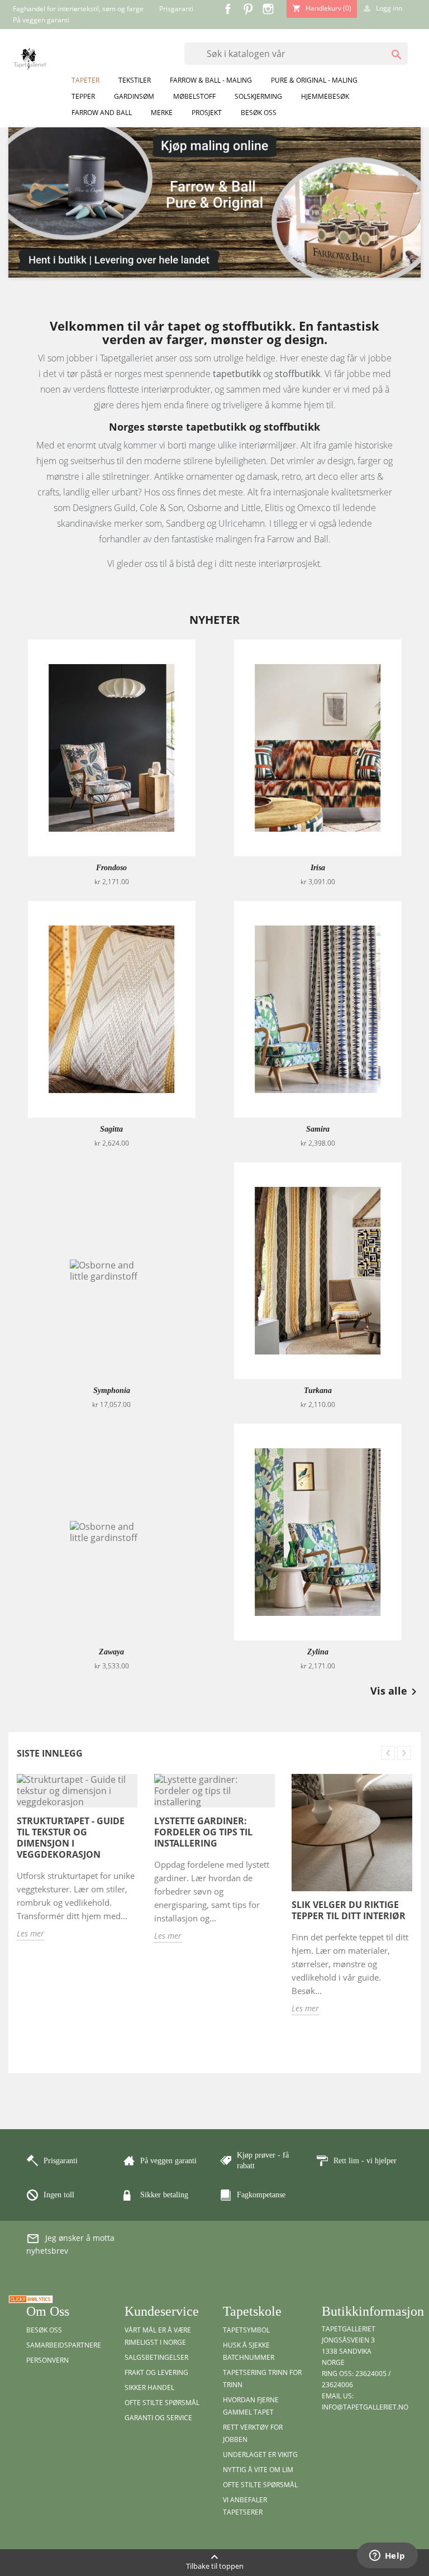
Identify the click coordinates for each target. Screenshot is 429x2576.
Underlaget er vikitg (260, 2455)
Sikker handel (149, 2387)
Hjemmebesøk (325, 96)
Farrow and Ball (102, 113)
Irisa (318, 868)
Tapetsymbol (246, 2330)
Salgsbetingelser (156, 2357)
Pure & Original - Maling (314, 80)
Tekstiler (135, 80)
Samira (318, 1129)
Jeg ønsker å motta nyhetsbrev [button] (70, 2244)
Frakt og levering (156, 2372)
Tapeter (85, 80)
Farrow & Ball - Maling (211, 80)
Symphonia (112, 1390)
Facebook (228, 9)
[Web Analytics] (31, 2298)
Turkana (318, 1390)
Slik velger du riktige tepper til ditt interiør (349, 1910)
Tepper (83, 96)
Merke (162, 113)
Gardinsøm (134, 96)
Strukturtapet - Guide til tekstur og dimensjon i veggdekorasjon (71, 1838)
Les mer (30, 1933)
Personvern (47, 2360)
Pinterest (248, 9)
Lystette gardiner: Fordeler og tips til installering (203, 1832)
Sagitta (111, 1129)
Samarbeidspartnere (64, 2345)
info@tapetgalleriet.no (365, 2407)
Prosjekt (207, 113)
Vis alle (395, 1692)
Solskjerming (258, 96)
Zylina (318, 1652)
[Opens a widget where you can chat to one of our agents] (387, 2556)
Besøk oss (259, 113)
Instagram (268, 9)
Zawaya (111, 1652)
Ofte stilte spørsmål (162, 2403)
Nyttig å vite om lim (258, 2470)
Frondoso (111, 868)
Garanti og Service (158, 2418)
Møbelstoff (194, 96)
